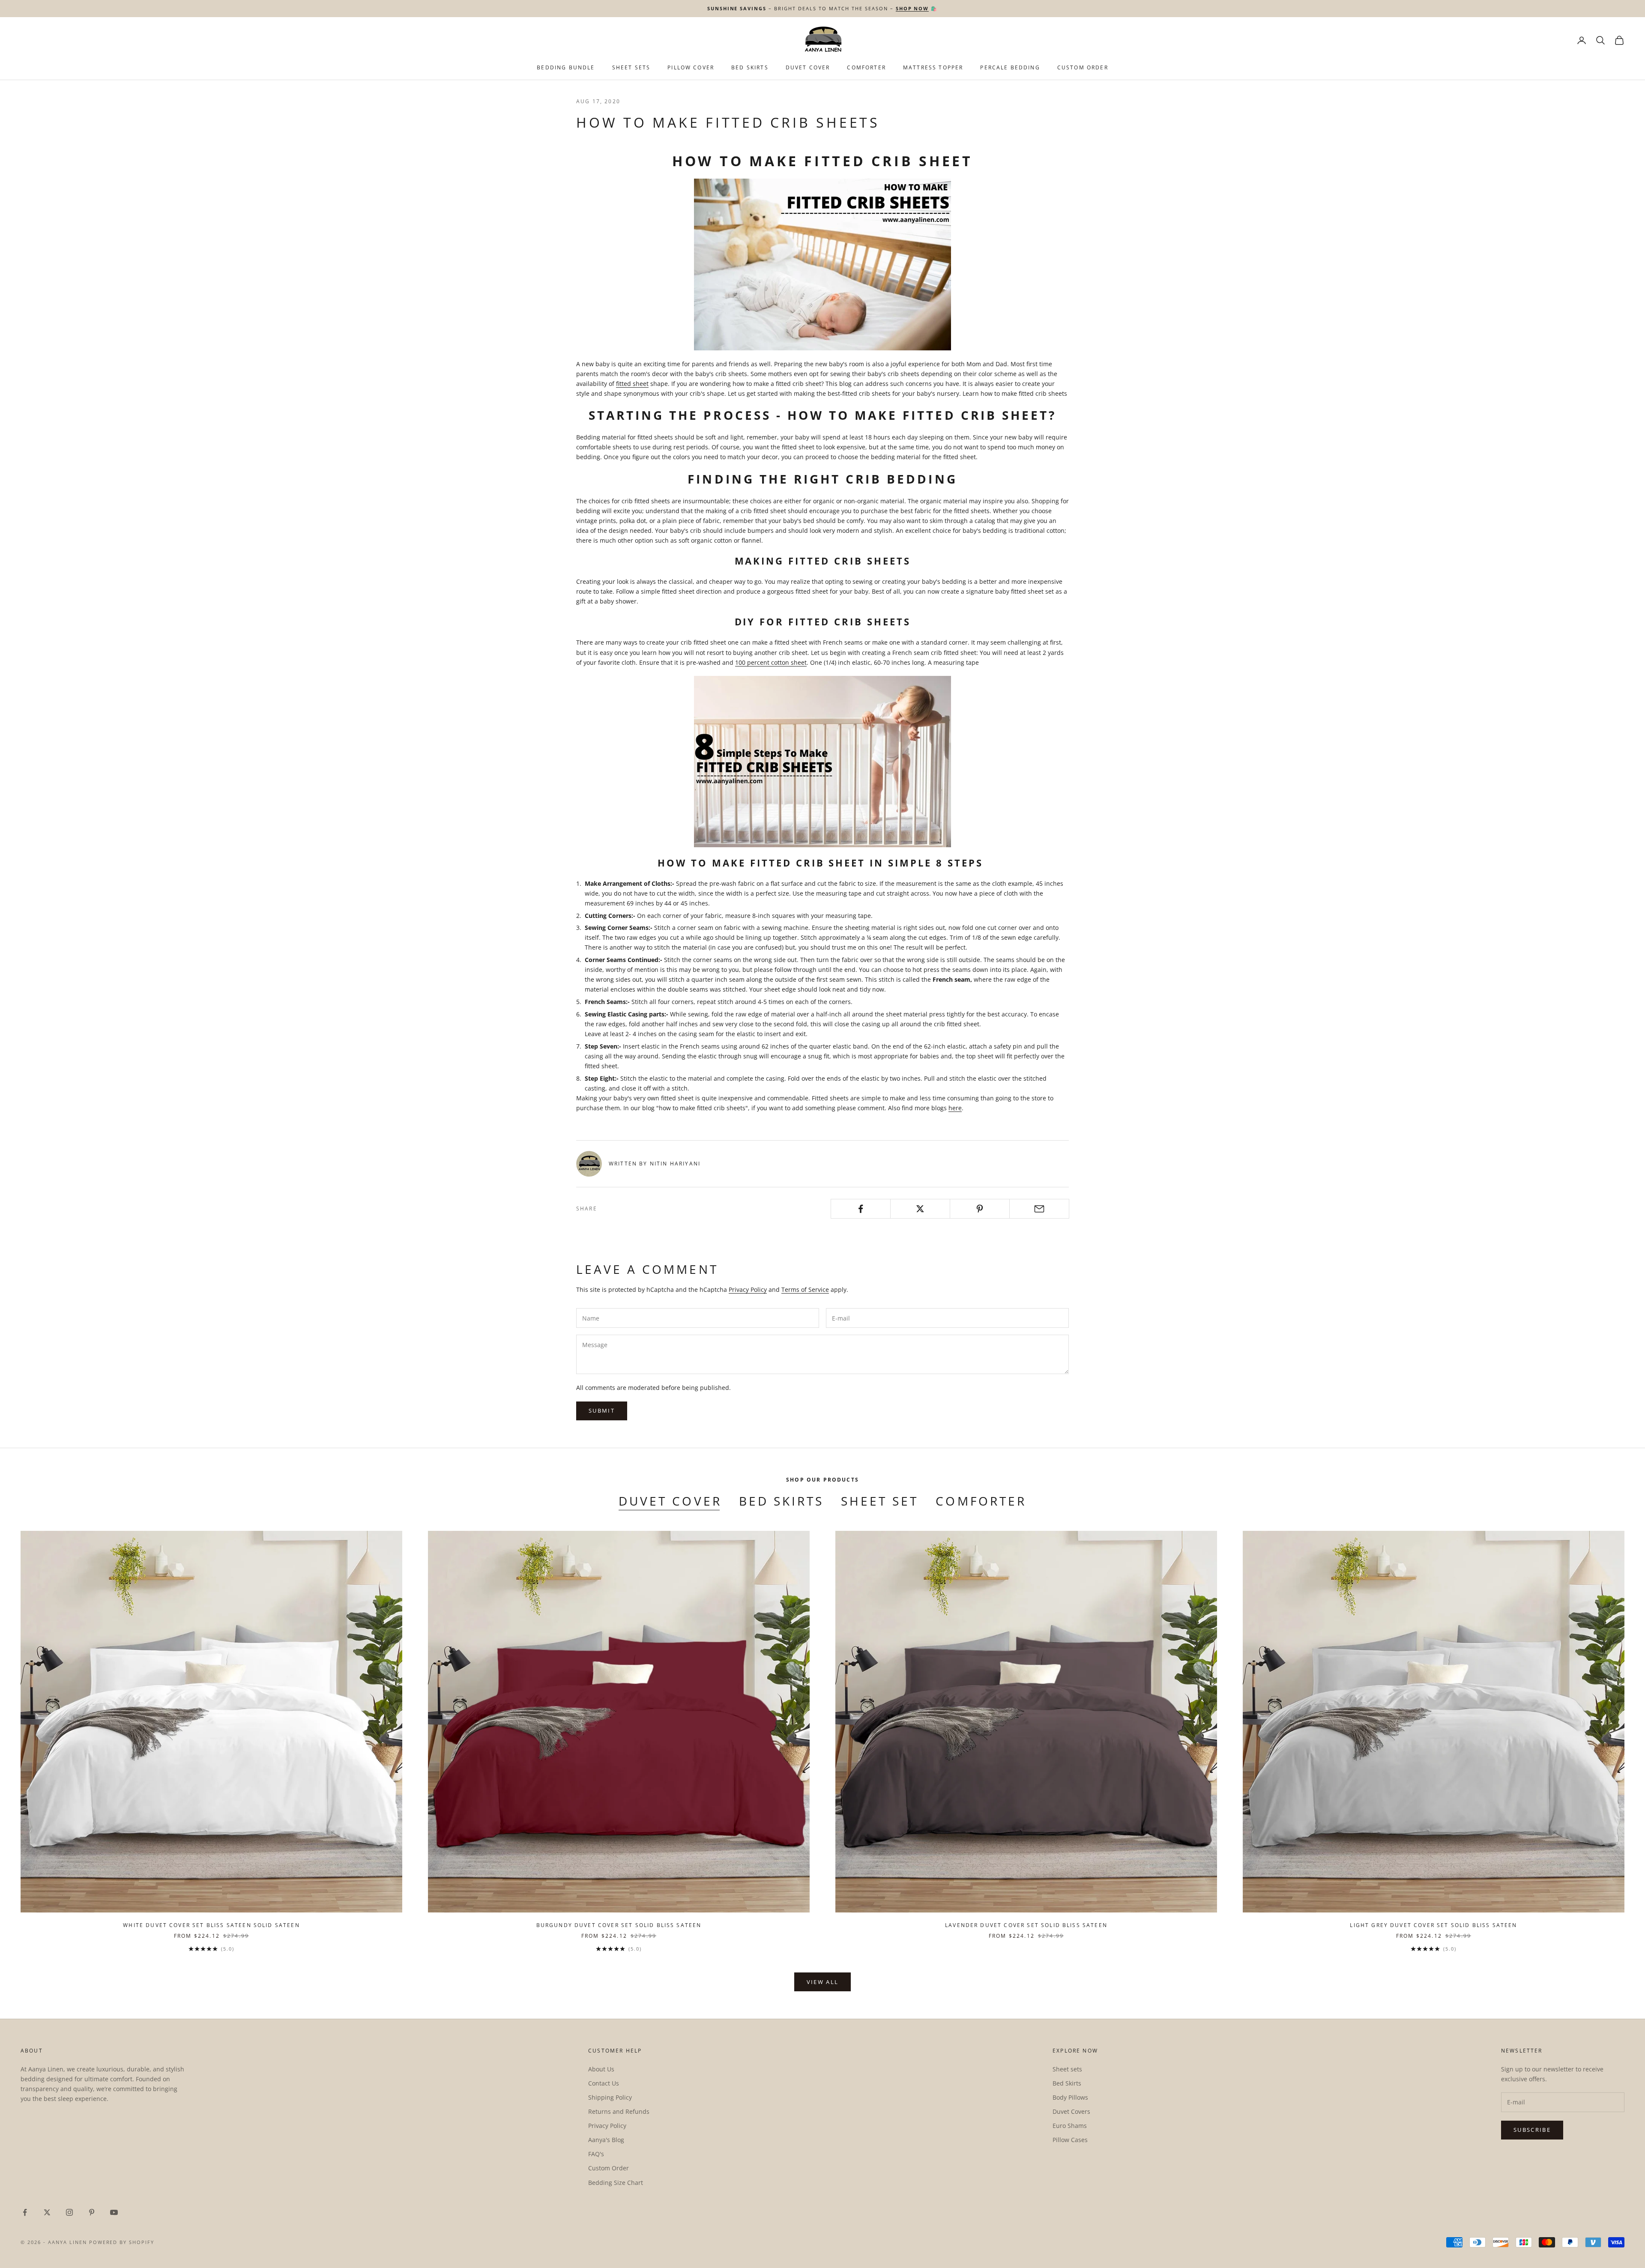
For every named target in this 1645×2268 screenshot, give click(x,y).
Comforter (866, 67)
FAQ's (596, 2154)
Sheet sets (1067, 2069)
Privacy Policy (748, 1289)
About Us (601, 2069)
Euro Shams (1070, 2126)
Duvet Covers (1071, 2111)
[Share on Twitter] (920, 1209)
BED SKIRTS (750, 67)
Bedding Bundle (566, 67)
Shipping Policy (610, 2097)
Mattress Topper (933, 67)
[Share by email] (1039, 1209)
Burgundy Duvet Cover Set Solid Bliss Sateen (619, 1925)
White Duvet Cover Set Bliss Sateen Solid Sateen (211, 1925)
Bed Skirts (781, 1501)
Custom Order (1083, 67)
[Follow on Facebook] (25, 2212)
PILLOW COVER (691, 67)
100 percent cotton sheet (771, 662)
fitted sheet (632, 384)
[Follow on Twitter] (47, 2212)
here (955, 1108)
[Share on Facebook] (861, 1209)
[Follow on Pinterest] (92, 2212)
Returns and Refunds (619, 2111)
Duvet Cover (808, 67)
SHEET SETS (631, 67)
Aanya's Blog (606, 2140)
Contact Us (604, 2083)
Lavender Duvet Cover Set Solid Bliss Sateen (1026, 1925)
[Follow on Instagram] (69, 2212)
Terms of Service (805, 1289)
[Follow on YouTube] (114, 2212)
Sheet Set (880, 1501)
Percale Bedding (1010, 67)
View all (823, 1982)
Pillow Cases (1070, 2140)
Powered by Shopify (122, 2242)
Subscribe (1532, 2130)
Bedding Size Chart (616, 2183)
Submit (602, 1410)
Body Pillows (1070, 2097)
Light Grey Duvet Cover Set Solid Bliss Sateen (1433, 1925)
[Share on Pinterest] (980, 1209)
